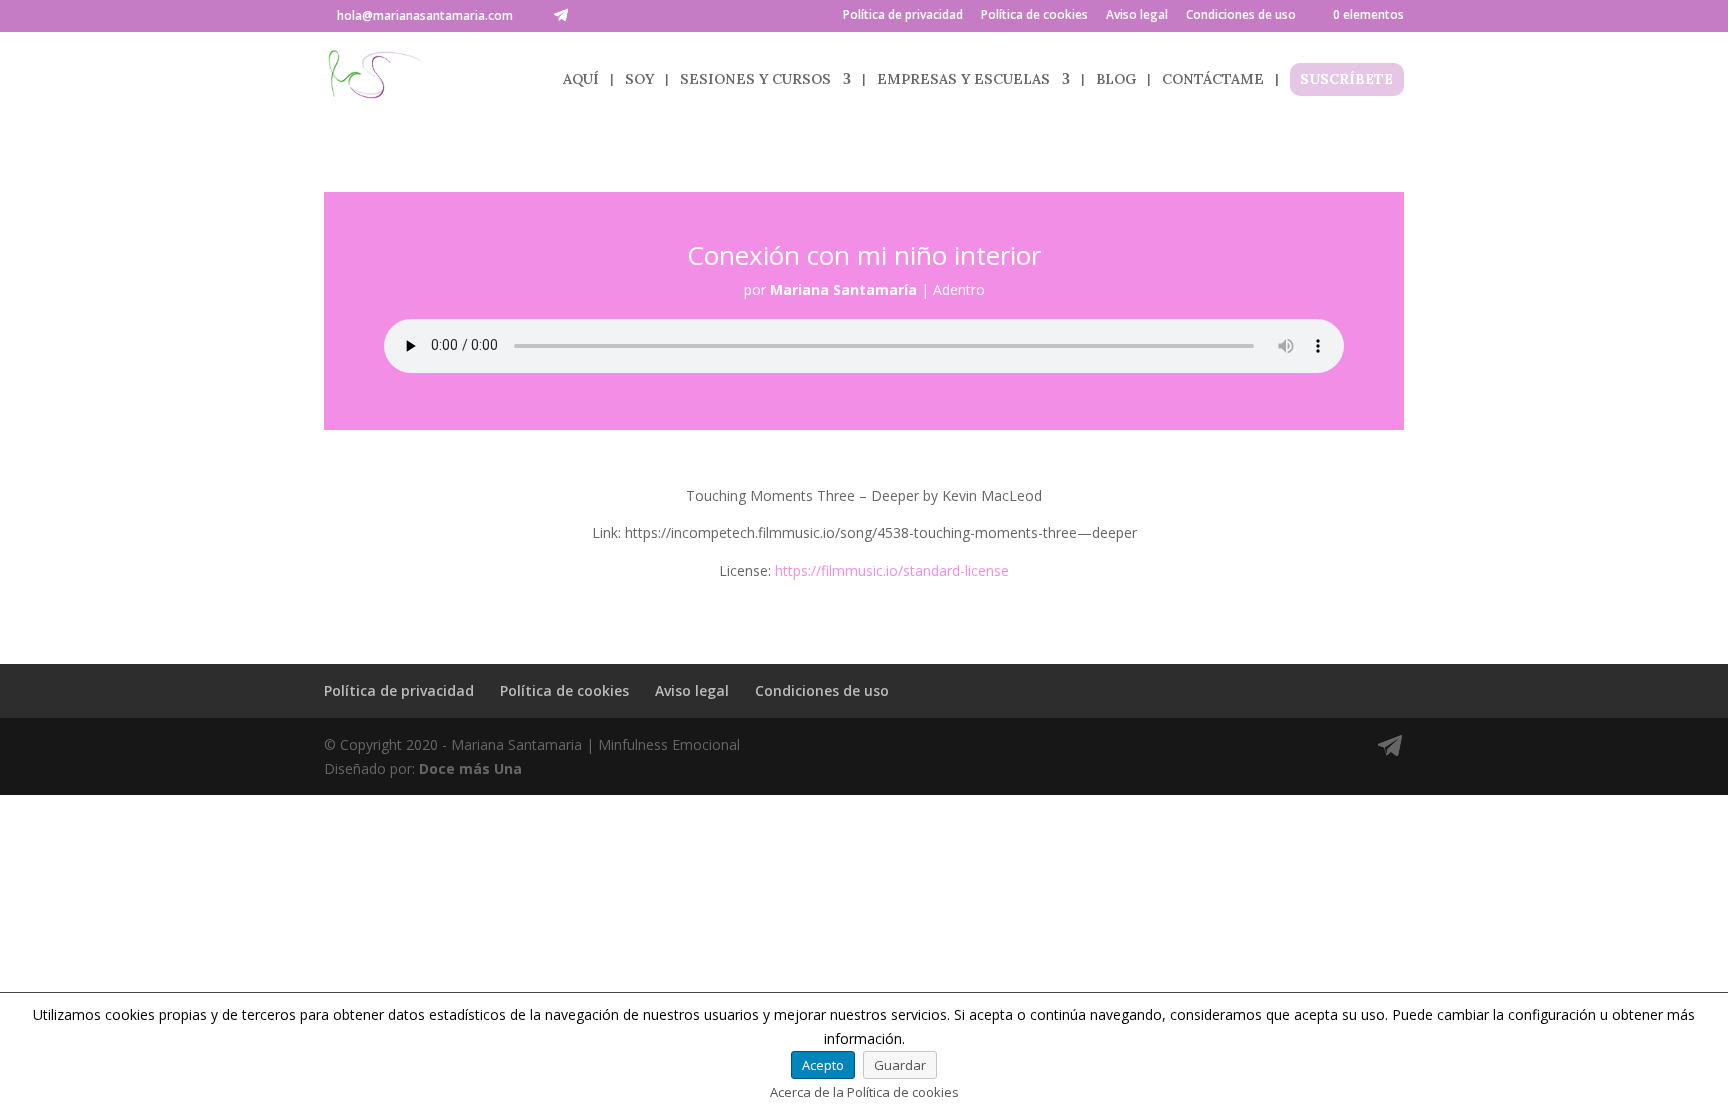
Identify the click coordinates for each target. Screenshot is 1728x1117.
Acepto (823, 1065)
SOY (639, 80)
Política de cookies (1034, 16)
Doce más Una (470, 768)
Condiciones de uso (1241, 16)
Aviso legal (1137, 16)
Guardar (900, 1065)
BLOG (1116, 80)
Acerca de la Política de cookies (864, 1092)
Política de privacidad (903, 16)
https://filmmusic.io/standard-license (892, 570)
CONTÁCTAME (1213, 80)
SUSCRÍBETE (1346, 80)
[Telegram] (561, 15)
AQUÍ (581, 80)
